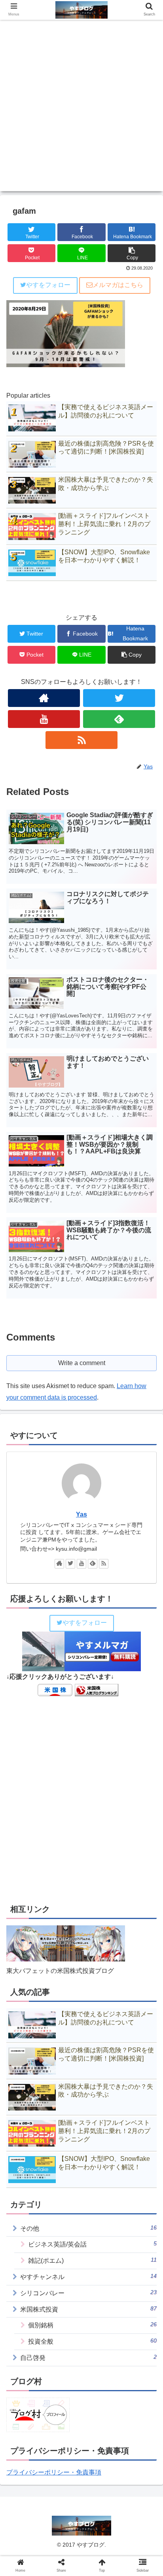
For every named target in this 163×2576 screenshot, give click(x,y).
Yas (81, 1514)
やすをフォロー (48, 285)
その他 (88, 2228)
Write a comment (82, 1363)
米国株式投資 (88, 2309)
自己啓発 (88, 2357)
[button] (147, 1399)
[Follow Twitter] (119, 698)
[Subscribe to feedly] (119, 719)
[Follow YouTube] (44, 719)
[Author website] (44, 698)
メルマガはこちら (118, 285)
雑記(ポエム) (92, 2260)
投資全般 (92, 2341)
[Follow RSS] (81, 740)
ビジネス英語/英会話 (92, 2244)
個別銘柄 (92, 2325)
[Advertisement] (81, 109)
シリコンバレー (88, 2293)
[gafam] (100, 1788)
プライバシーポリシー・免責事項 (54, 2472)
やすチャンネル (88, 2276)
